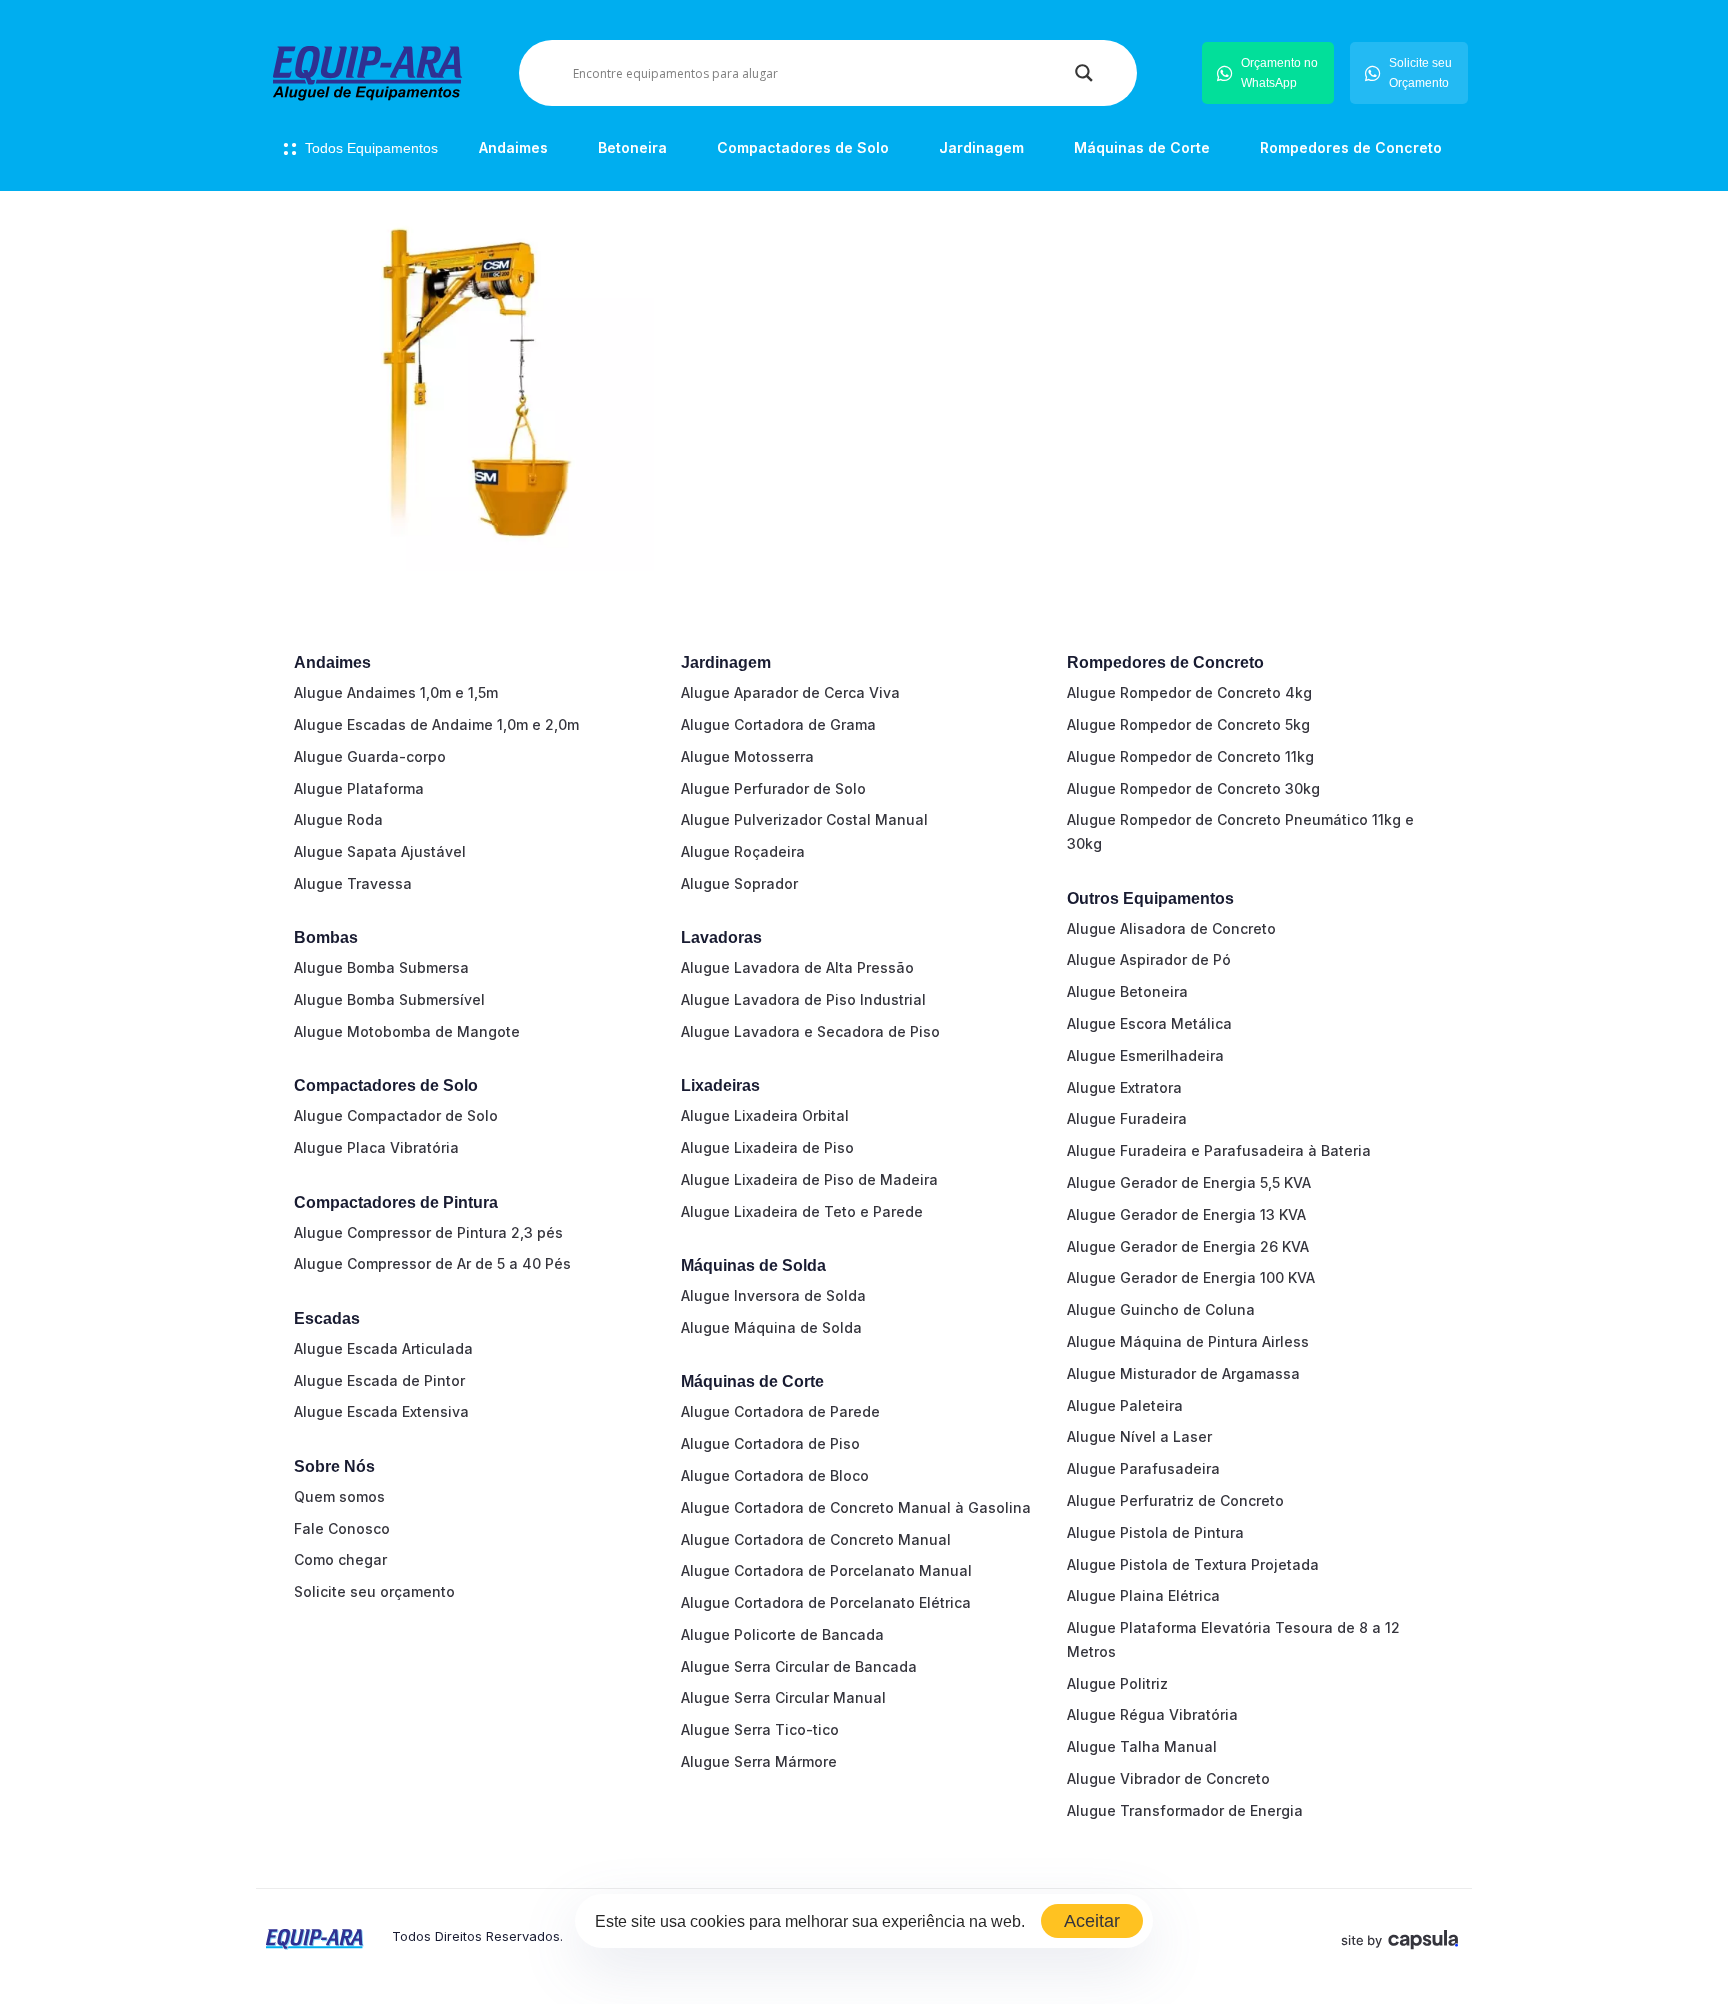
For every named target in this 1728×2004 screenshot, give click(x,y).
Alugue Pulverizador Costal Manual (804, 819)
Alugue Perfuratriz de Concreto (1175, 1500)
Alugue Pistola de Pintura (1155, 1532)
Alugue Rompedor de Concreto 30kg (1193, 788)
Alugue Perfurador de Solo (773, 788)
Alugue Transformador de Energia (1185, 1810)
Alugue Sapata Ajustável (380, 851)
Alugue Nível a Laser (1139, 1436)
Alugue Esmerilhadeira (1145, 1055)
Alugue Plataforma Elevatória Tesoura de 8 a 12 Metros (1233, 1639)
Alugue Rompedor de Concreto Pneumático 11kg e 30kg (1240, 831)
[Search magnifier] (1084, 73)
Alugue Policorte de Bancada (782, 1634)
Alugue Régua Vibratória (1152, 1714)
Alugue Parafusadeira (1143, 1468)
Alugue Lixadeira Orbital (765, 1115)
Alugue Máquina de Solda (771, 1327)
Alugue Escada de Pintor (379, 1380)
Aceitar (1092, 1921)
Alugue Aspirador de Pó (1149, 959)
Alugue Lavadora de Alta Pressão (797, 967)
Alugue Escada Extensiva (381, 1411)
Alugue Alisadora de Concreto (1171, 928)
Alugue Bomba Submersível (389, 999)
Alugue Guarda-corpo (370, 756)
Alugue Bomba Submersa (381, 967)
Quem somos (339, 1496)
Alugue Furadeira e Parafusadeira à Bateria (1219, 1150)
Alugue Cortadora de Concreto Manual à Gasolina (856, 1507)
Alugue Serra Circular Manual (783, 1697)
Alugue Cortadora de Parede (780, 1411)
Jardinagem (981, 147)
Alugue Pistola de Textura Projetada (1193, 1564)
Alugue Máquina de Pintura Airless (1188, 1341)
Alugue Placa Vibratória (376, 1147)
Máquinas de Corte (1142, 147)
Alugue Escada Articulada (383, 1348)
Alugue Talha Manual (1142, 1746)
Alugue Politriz (1117, 1683)
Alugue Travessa (353, 883)
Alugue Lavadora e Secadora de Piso (810, 1031)
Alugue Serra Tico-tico (760, 1729)
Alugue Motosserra (747, 756)
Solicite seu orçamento (374, 1591)
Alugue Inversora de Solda (773, 1295)
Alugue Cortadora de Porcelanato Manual (826, 1570)
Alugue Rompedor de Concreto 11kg (1190, 756)
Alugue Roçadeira (743, 851)
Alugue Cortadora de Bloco (775, 1475)
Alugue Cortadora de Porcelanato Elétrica (826, 1602)
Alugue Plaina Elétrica (1143, 1595)
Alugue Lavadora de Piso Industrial (803, 999)
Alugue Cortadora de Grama (778, 724)
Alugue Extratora (1124, 1087)
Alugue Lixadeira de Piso (767, 1147)
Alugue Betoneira (1127, 991)
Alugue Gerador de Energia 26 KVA (1188, 1246)
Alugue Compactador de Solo (396, 1115)
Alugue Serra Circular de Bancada (799, 1666)
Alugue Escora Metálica (1149, 1023)
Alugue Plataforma (359, 788)
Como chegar (340, 1559)
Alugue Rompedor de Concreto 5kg (1188, 724)
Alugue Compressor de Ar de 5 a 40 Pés (432, 1263)
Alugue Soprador (739, 883)
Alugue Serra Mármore (759, 1761)
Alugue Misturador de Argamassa (1183, 1373)
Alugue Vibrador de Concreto (1168, 1778)
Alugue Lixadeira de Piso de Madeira (809, 1179)
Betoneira (632, 147)
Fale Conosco (342, 1528)
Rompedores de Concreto (1351, 147)
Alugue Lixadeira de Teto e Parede (802, 1211)
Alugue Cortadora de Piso (770, 1443)
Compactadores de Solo (803, 147)
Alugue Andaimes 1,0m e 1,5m (396, 692)
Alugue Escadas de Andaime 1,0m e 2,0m (436, 724)
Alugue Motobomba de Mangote (407, 1031)
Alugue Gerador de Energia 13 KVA (1186, 1214)
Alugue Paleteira (1125, 1405)
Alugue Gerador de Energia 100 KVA (1191, 1277)
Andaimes (513, 147)
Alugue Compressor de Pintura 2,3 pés (428, 1232)
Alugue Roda (338, 819)
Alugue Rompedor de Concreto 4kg (1189, 692)
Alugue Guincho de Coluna (1161, 1309)
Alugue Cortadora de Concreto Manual (816, 1539)
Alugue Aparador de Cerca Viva (790, 692)
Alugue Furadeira (1127, 1118)
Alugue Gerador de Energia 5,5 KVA (1189, 1182)
